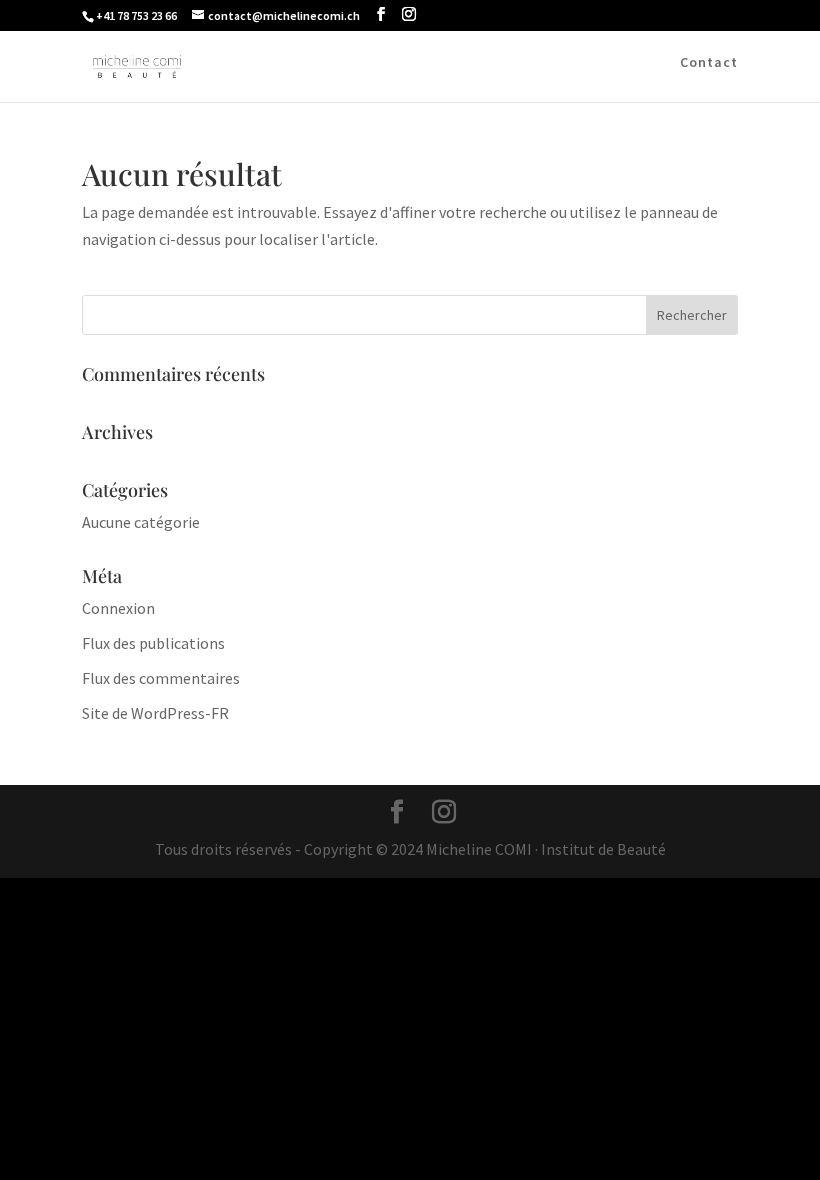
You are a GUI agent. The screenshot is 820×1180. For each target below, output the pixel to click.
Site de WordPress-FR (155, 713)
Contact (709, 63)
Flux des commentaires (161, 678)
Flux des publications (153, 643)
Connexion (118, 608)
